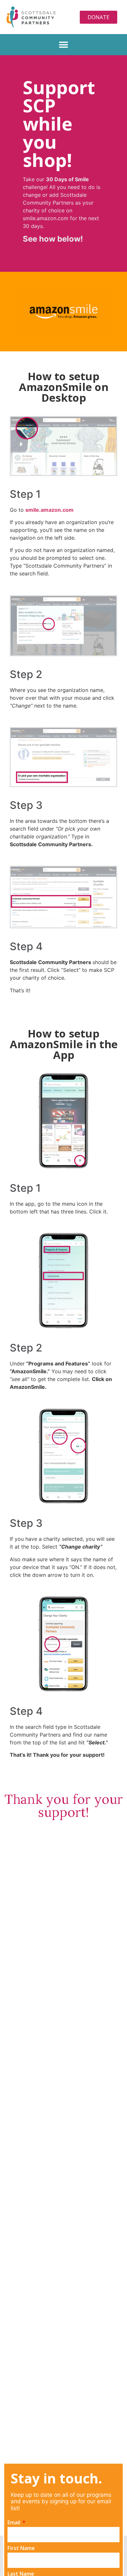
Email (14, 2523)
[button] (64, 45)
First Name (21, 2548)
